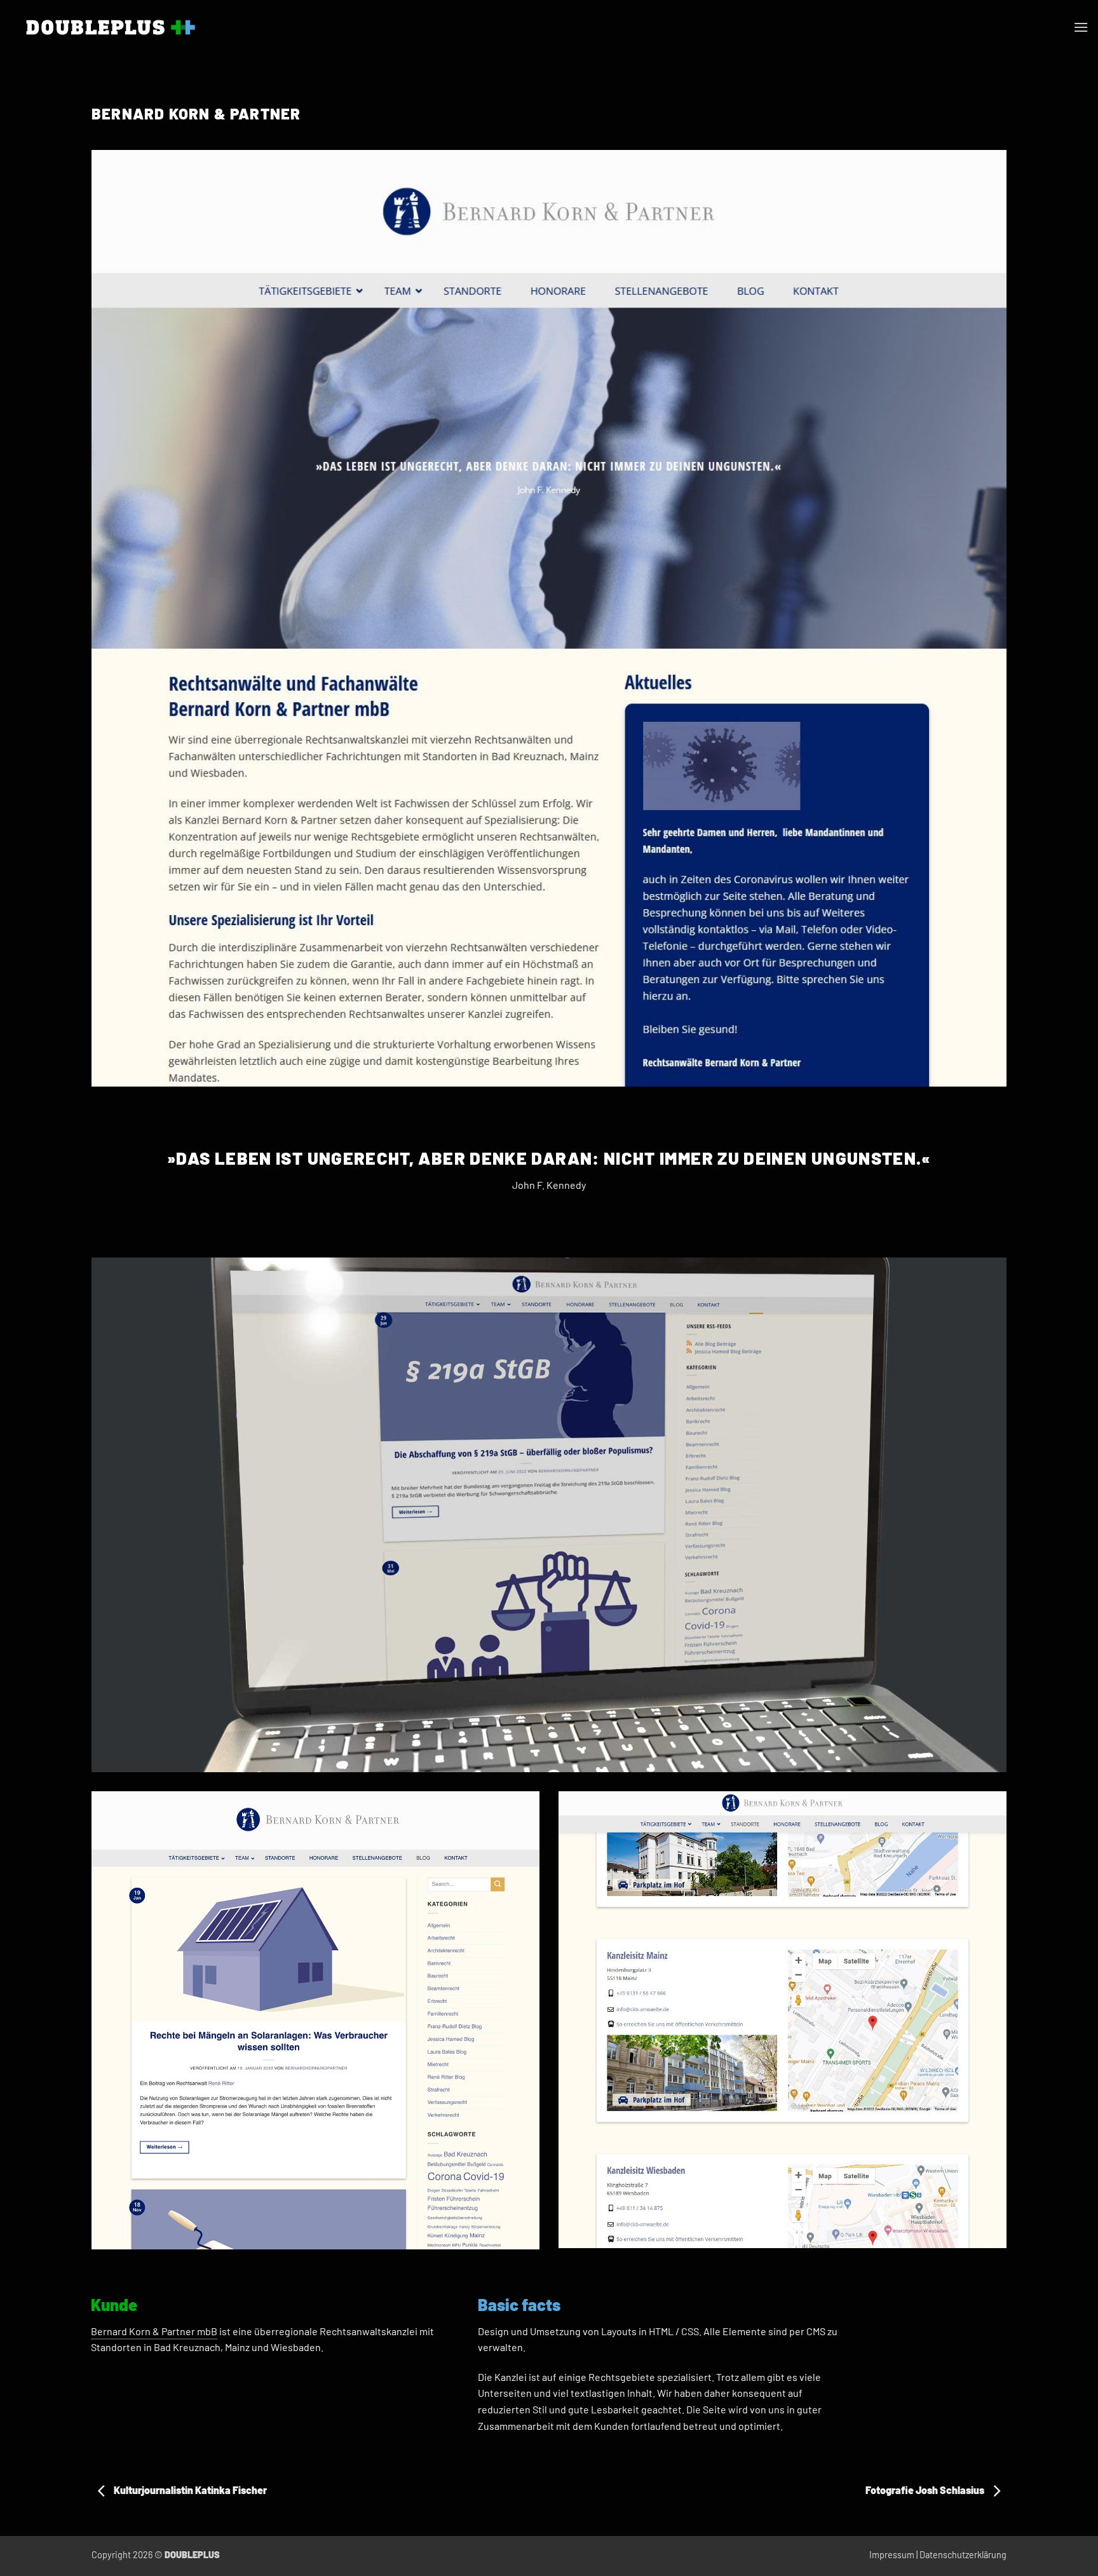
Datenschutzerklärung (963, 2555)
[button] (1081, 27)
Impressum (892, 2555)
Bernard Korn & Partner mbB (154, 2331)
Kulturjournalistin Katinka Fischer (189, 2490)
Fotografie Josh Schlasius (926, 2490)
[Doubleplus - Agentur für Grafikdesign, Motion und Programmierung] (110, 27)
